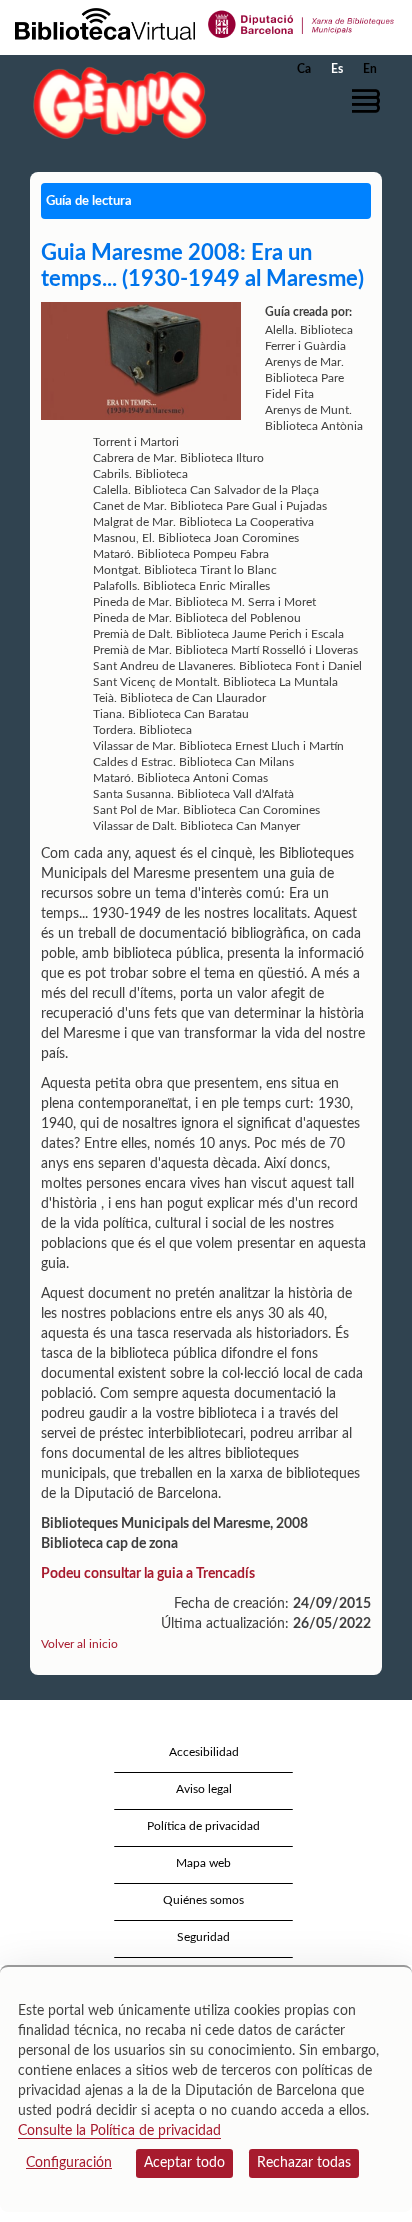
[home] (115, 102)
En (370, 69)
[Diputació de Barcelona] (301, 23)
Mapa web (203, 1863)
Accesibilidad (204, 1752)
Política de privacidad (203, 1826)
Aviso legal (204, 1789)
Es (337, 69)
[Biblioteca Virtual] (105, 23)
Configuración (69, 2163)
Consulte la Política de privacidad (119, 2131)
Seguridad (203, 1937)
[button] (369, 101)
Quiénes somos (203, 1900)
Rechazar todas (304, 2163)
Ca (304, 69)
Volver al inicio (79, 1644)
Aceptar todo (184, 2163)
